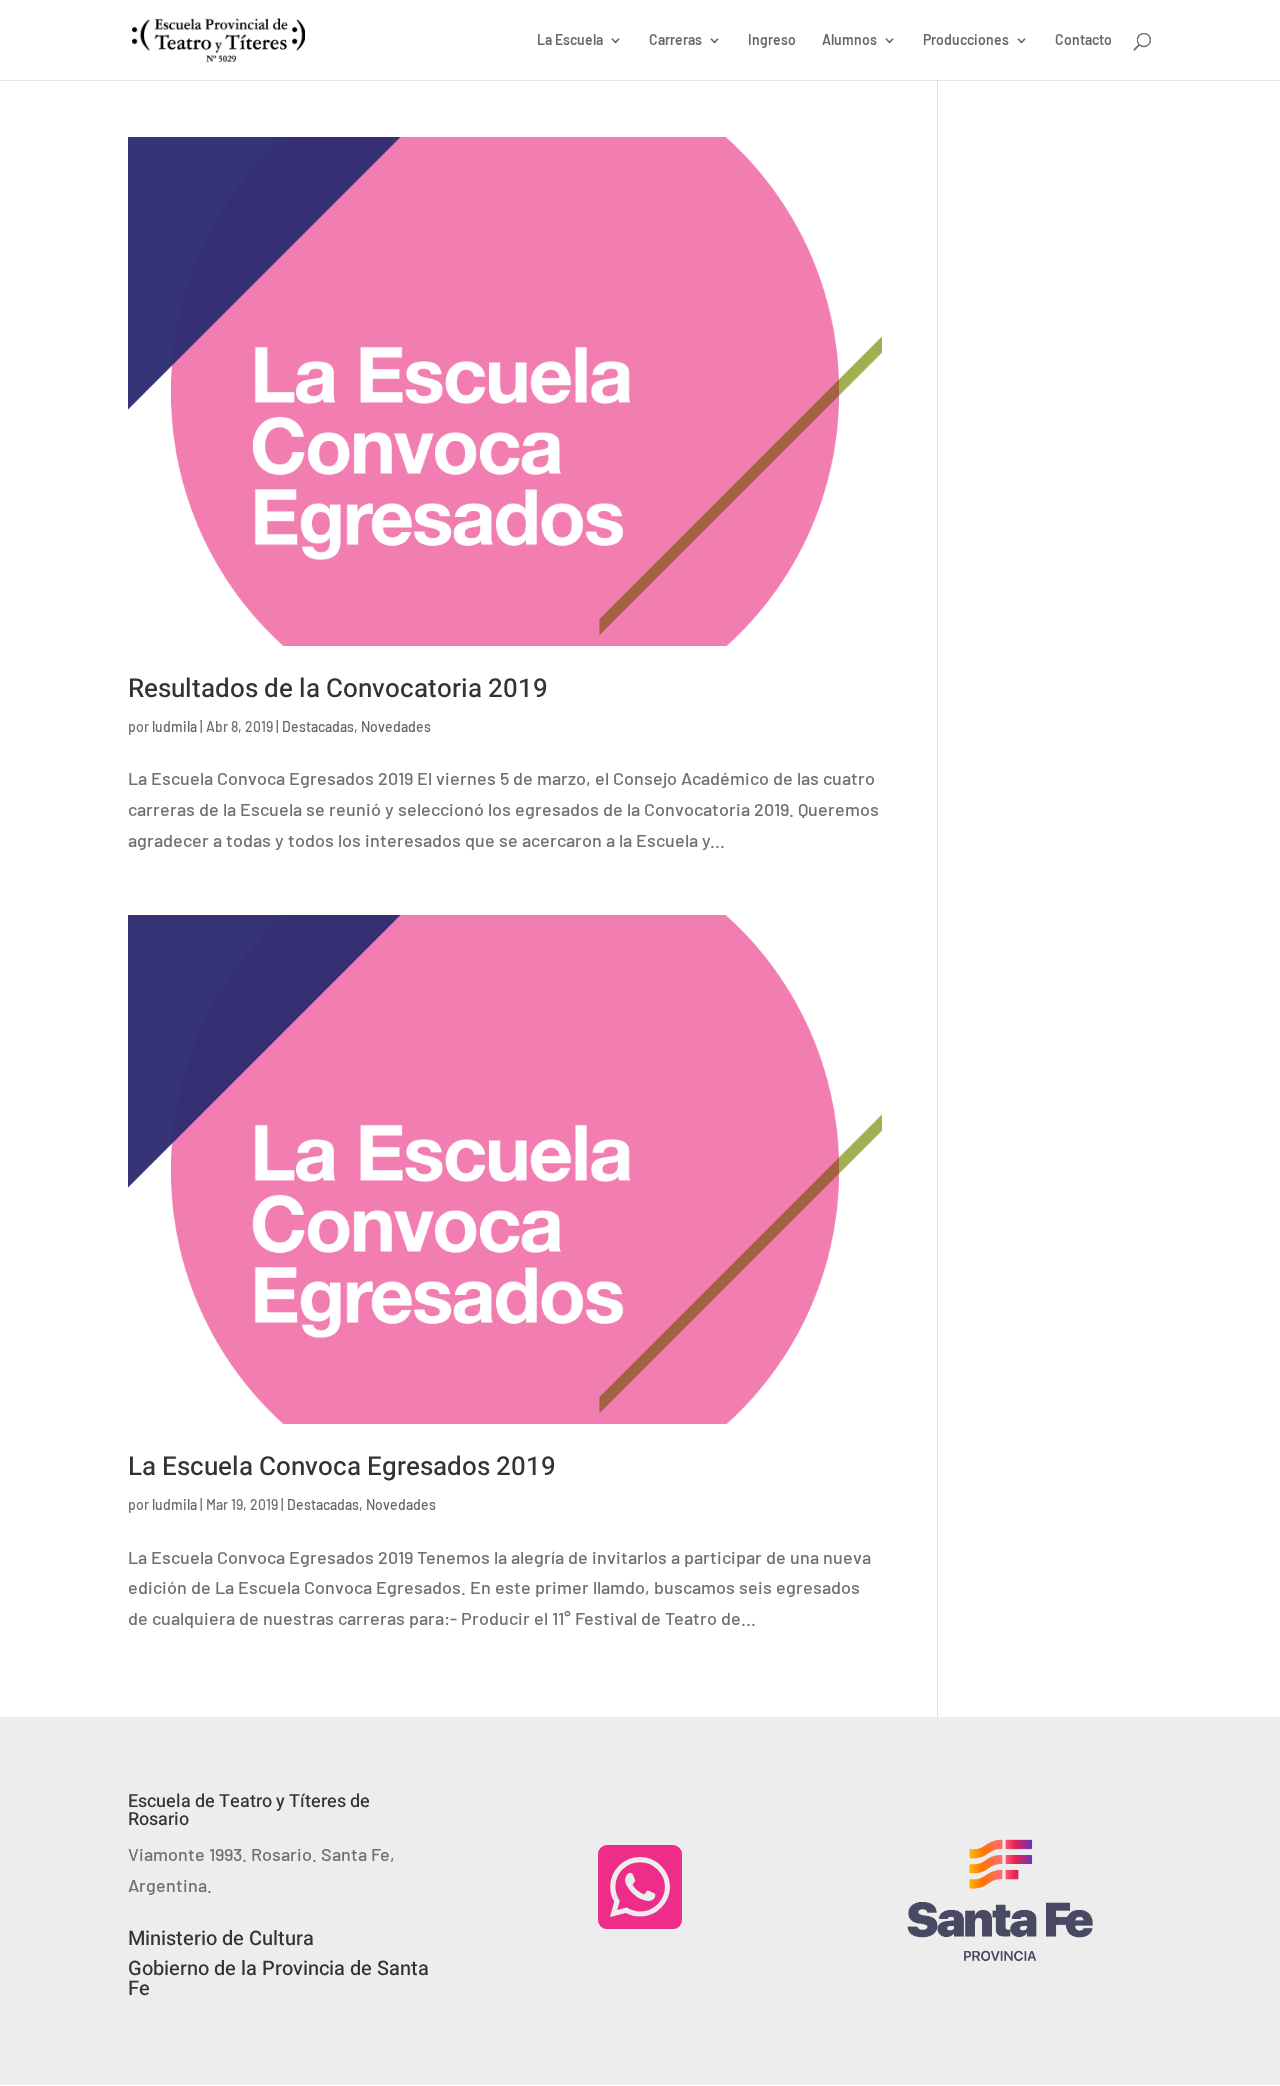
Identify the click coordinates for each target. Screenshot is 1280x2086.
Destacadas (318, 726)
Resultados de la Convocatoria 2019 (338, 689)
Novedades (396, 726)
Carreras (675, 40)
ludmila (174, 726)
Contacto (1083, 40)
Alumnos (849, 40)
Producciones (966, 40)
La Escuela (570, 40)
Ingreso (772, 40)
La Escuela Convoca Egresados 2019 (342, 1467)
